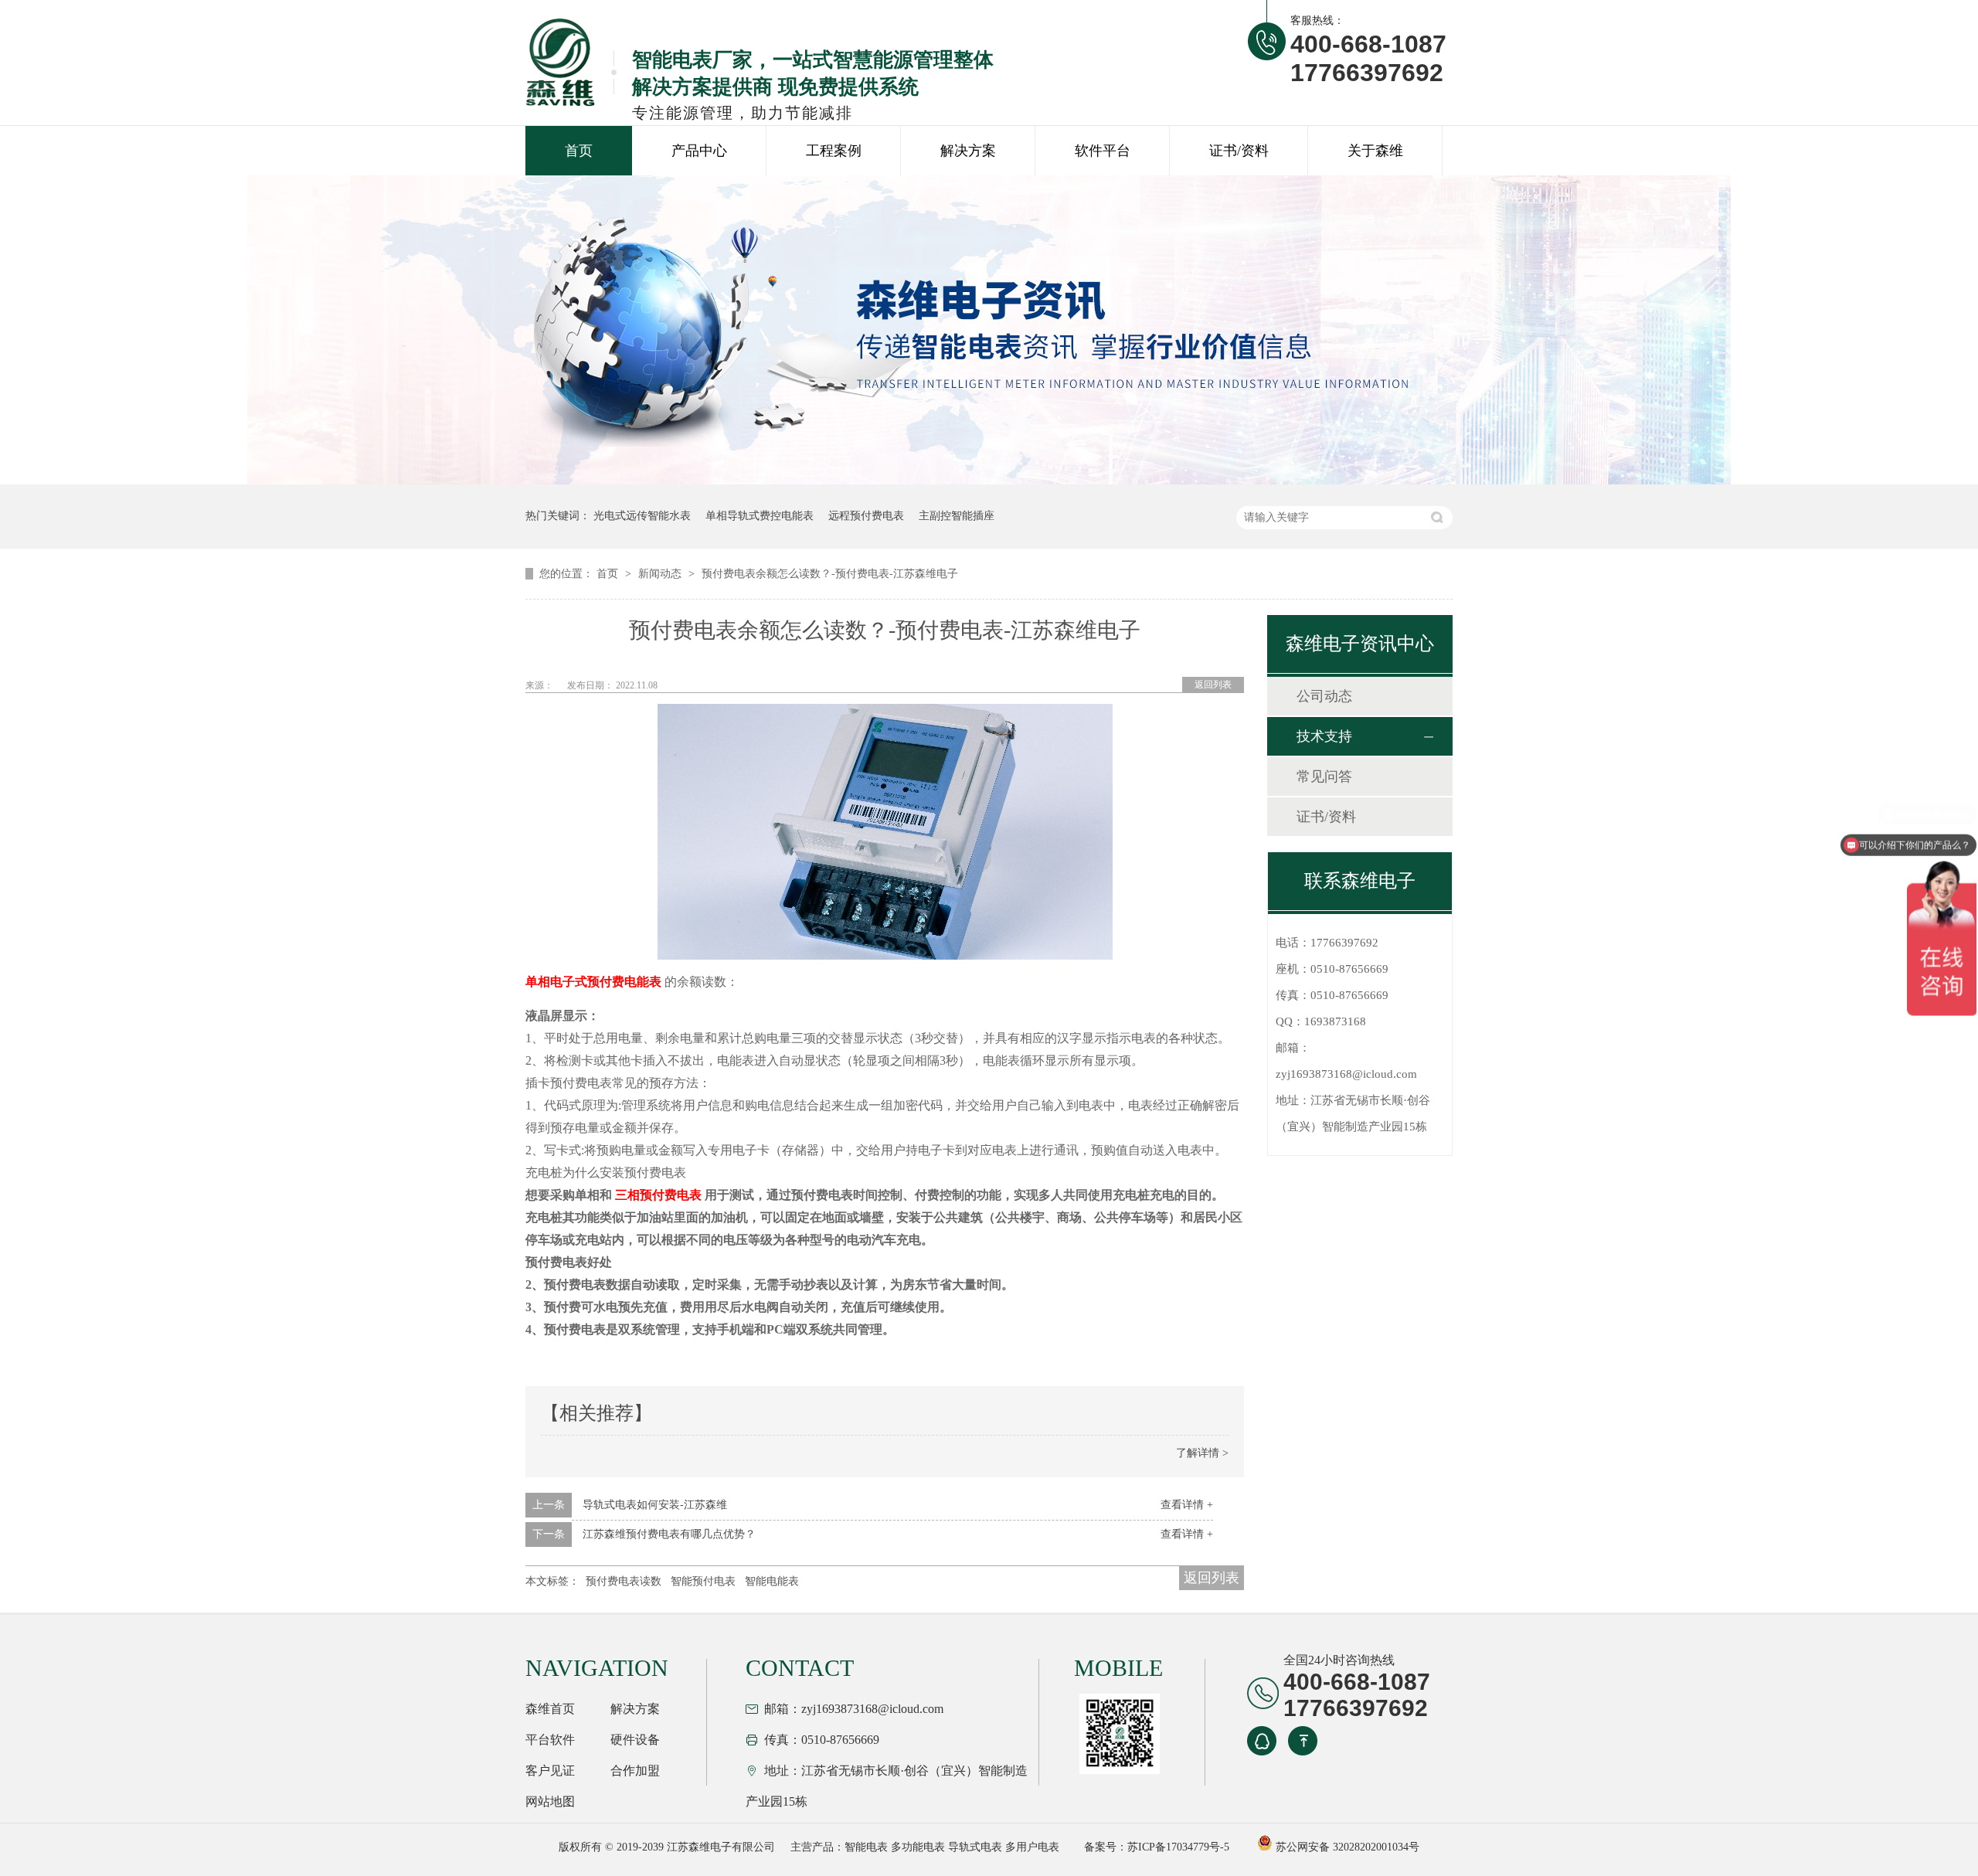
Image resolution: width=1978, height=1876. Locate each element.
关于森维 (1375, 151)
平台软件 (550, 1740)
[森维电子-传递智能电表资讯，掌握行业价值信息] (989, 481)
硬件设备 (635, 1740)
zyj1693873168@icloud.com (1346, 1074)
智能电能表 (772, 1581)
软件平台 (1103, 151)
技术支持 (1324, 736)
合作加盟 (635, 1771)
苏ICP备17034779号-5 (1178, 1847)
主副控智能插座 (957, 516)
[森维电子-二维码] (1117, 1734)
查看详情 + (1187, 1505)
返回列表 (1213, 685)
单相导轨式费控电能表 (760, 516)
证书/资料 (1239, 151)
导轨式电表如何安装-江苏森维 (655, 1505)
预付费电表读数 (624, 1581)
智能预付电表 (703, 1581)
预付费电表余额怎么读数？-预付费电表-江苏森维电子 (830, 574)
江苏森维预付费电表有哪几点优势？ (669, 1534)
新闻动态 (661, 574)
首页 (579, 151)
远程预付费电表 (866, 516)
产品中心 (699, 151)
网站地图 (550, 1801)
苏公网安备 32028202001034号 (1346, 1847)
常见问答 (1324, 777)
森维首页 (550, 1709)
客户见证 (550, 1771)
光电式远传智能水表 (642, 516)
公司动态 (1324, 696)
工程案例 (834, 151)
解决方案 (968, 151)
